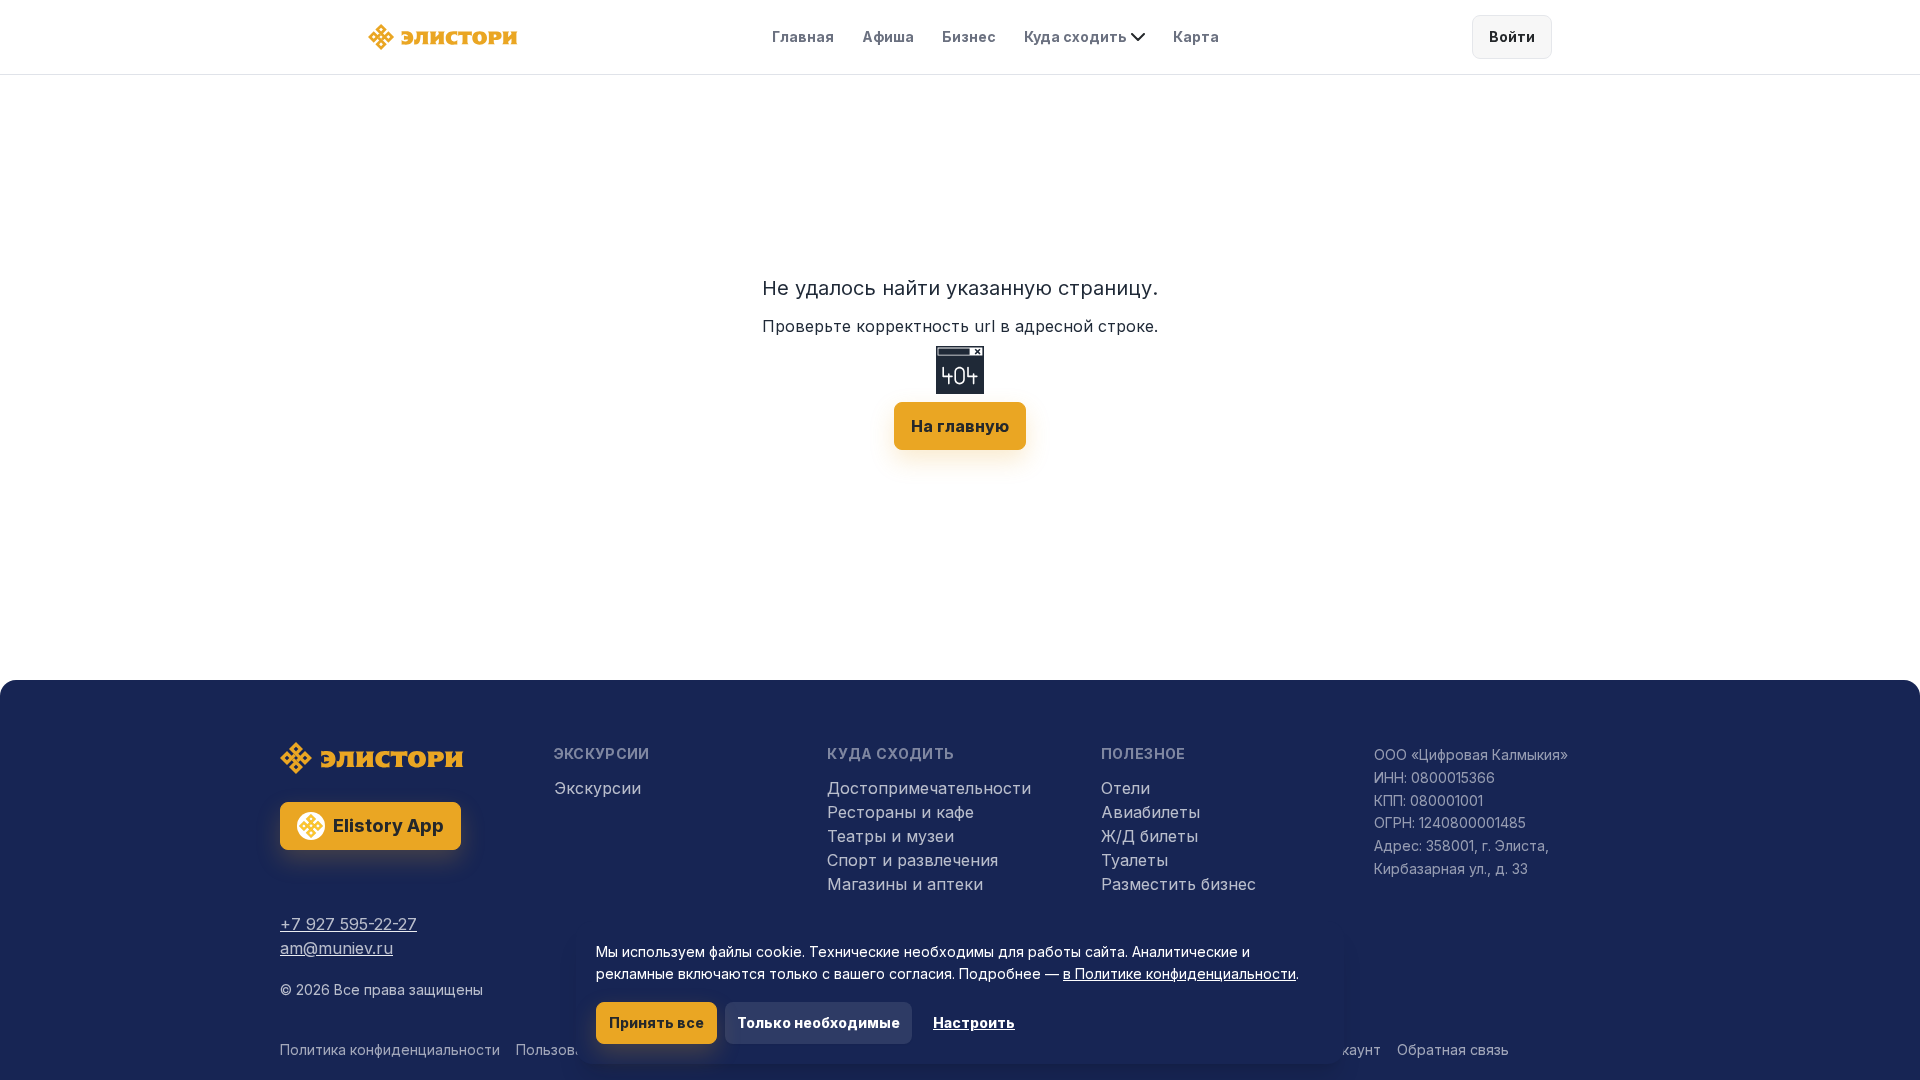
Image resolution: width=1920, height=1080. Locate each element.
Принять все (656, 1022)
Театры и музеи (890, 836)
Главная (803, 36)
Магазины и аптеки (905, 884)
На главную (960, 426)
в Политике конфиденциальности (1179, 973)
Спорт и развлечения (912, 860)
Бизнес (969, 36)
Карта (1196, 36)
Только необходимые (818, 1022)
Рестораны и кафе (900, 812)
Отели (1125, 788)
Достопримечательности (929, 788)
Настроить (974, 1022)
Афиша (888, 36)
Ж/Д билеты (1149, 836)
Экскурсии (597, 788)
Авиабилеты (1150, 812)
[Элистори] (443, 37)
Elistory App (388, 825)
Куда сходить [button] (1075, 36)
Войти (1512, 36)
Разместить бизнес (1178, 884)
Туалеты (1134, 860)
